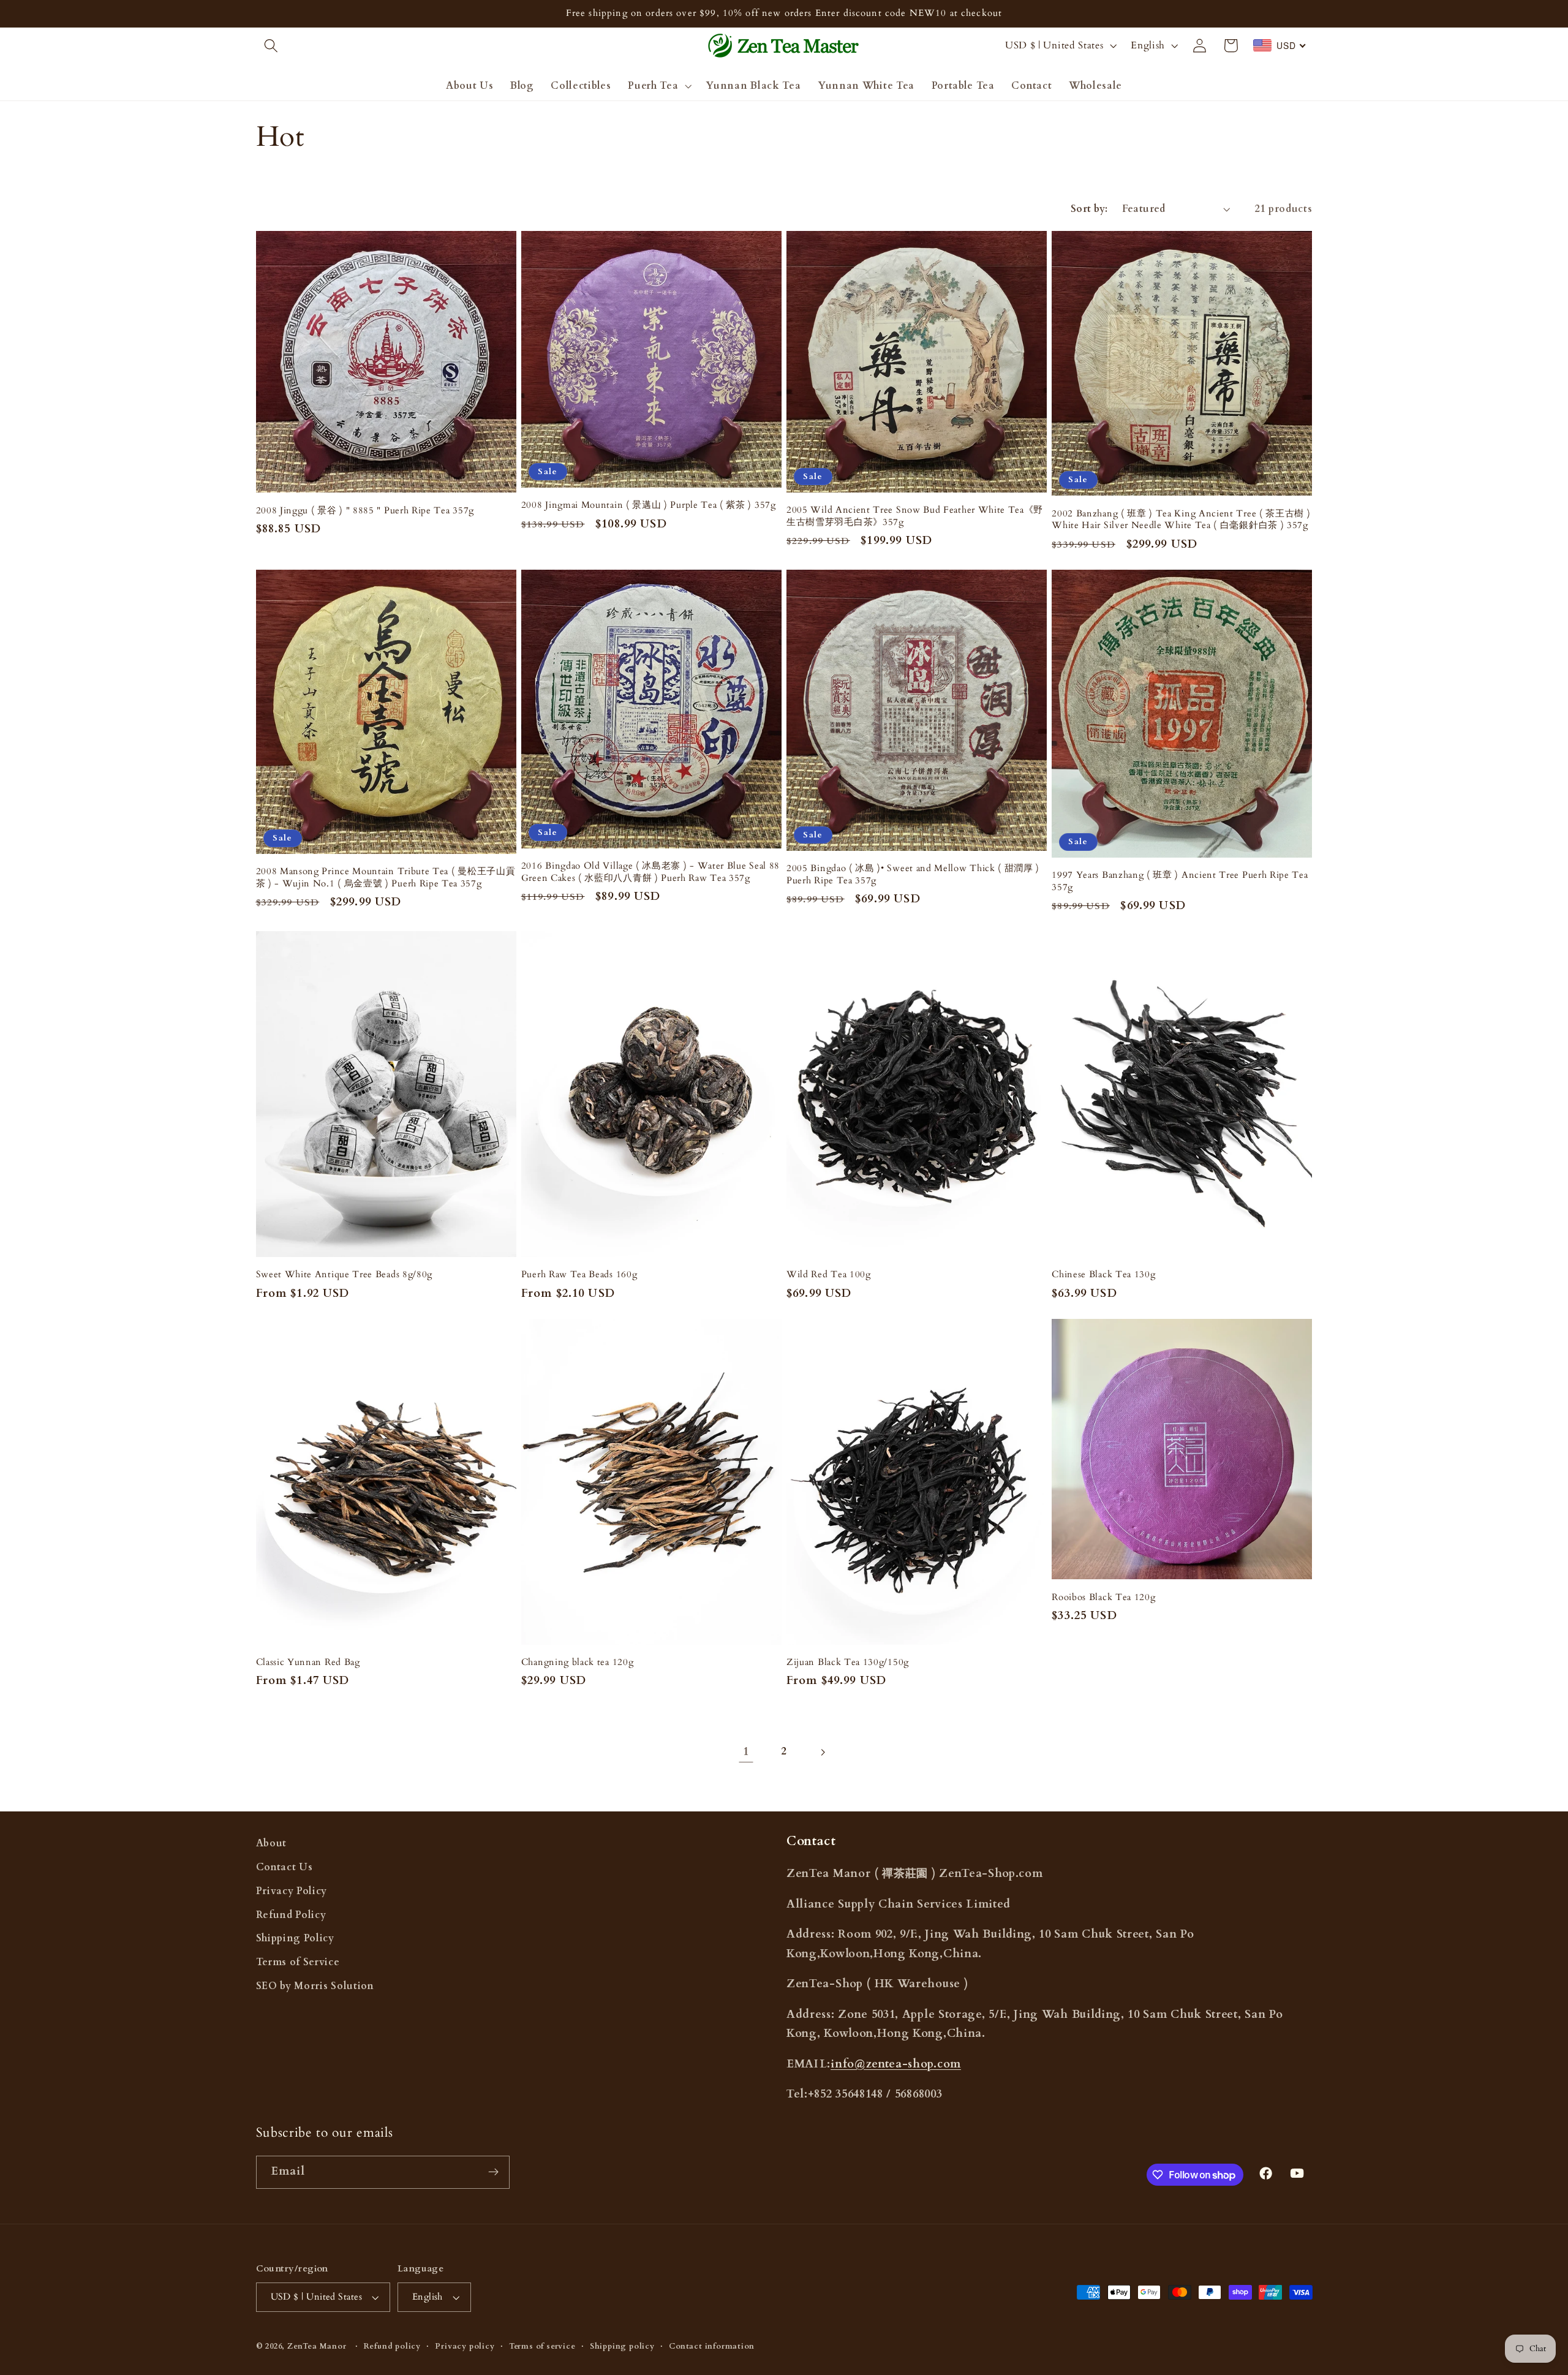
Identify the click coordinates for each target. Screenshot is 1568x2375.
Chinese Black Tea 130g (1103, 1274)
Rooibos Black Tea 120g (1103, 1597)
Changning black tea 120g (578, 1662)
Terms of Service (298, 1962)
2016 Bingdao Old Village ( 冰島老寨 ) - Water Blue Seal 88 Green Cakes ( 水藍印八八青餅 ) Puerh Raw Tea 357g (650, 872)
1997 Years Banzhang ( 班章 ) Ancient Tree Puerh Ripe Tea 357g (1180, 881)
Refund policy (392, 2346)
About (271, 1843)
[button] (272, 46)
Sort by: (1089, 209)
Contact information (711, 2346)
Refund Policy (291, 1915)
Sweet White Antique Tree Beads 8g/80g (345, 1274)
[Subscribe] (493, 2172)
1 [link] (746, 1752)
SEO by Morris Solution (315, 1986)
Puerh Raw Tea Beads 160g (579, 1274)
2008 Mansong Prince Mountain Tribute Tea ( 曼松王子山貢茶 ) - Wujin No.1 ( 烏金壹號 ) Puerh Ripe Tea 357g (386, 877)
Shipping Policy (295, 1938)
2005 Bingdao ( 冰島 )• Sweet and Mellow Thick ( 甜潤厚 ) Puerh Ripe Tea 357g (913, 874)
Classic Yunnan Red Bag (308, 1662)
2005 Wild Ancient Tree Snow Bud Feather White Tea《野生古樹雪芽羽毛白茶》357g (915, 516)
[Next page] (822, 1752)
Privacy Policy (292, 1891)
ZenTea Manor (317, 2346)
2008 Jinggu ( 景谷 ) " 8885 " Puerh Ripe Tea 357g (365, 511)
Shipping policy (622, 2346)
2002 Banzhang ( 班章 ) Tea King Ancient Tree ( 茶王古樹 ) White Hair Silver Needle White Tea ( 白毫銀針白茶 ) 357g (1181, 519)
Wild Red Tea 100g (829, 1274)
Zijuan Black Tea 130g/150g (848, 1662)
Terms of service (542, 2346)
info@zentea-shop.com (896, 2064)
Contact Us (285, 1867)
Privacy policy (465, 2346)
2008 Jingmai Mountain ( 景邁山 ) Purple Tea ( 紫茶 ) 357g (649, 505)
